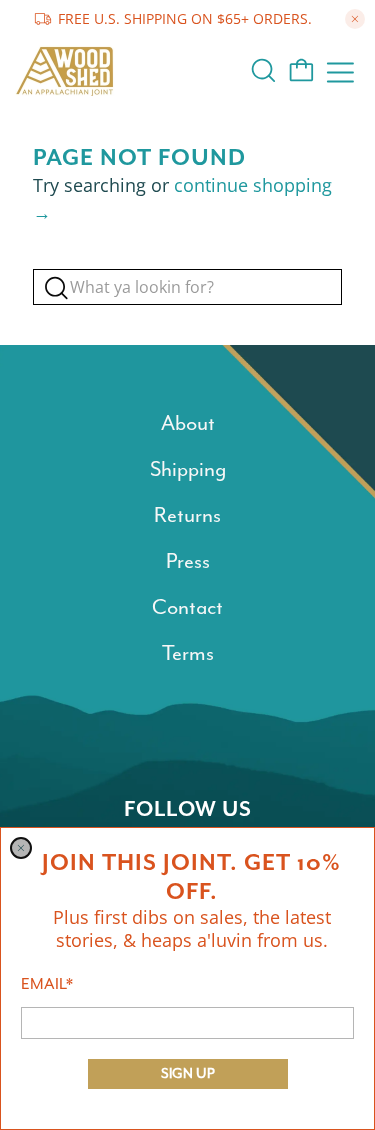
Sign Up (188, 1073)
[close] (21, 848)
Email (47, 984)
